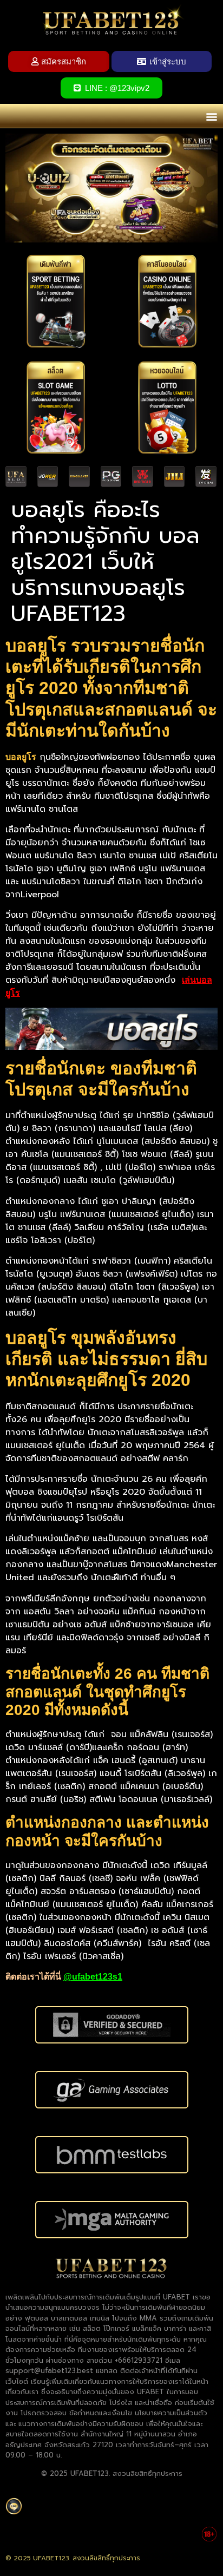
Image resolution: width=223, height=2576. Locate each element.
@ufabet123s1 (93, 1977)
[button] (211, 116)
